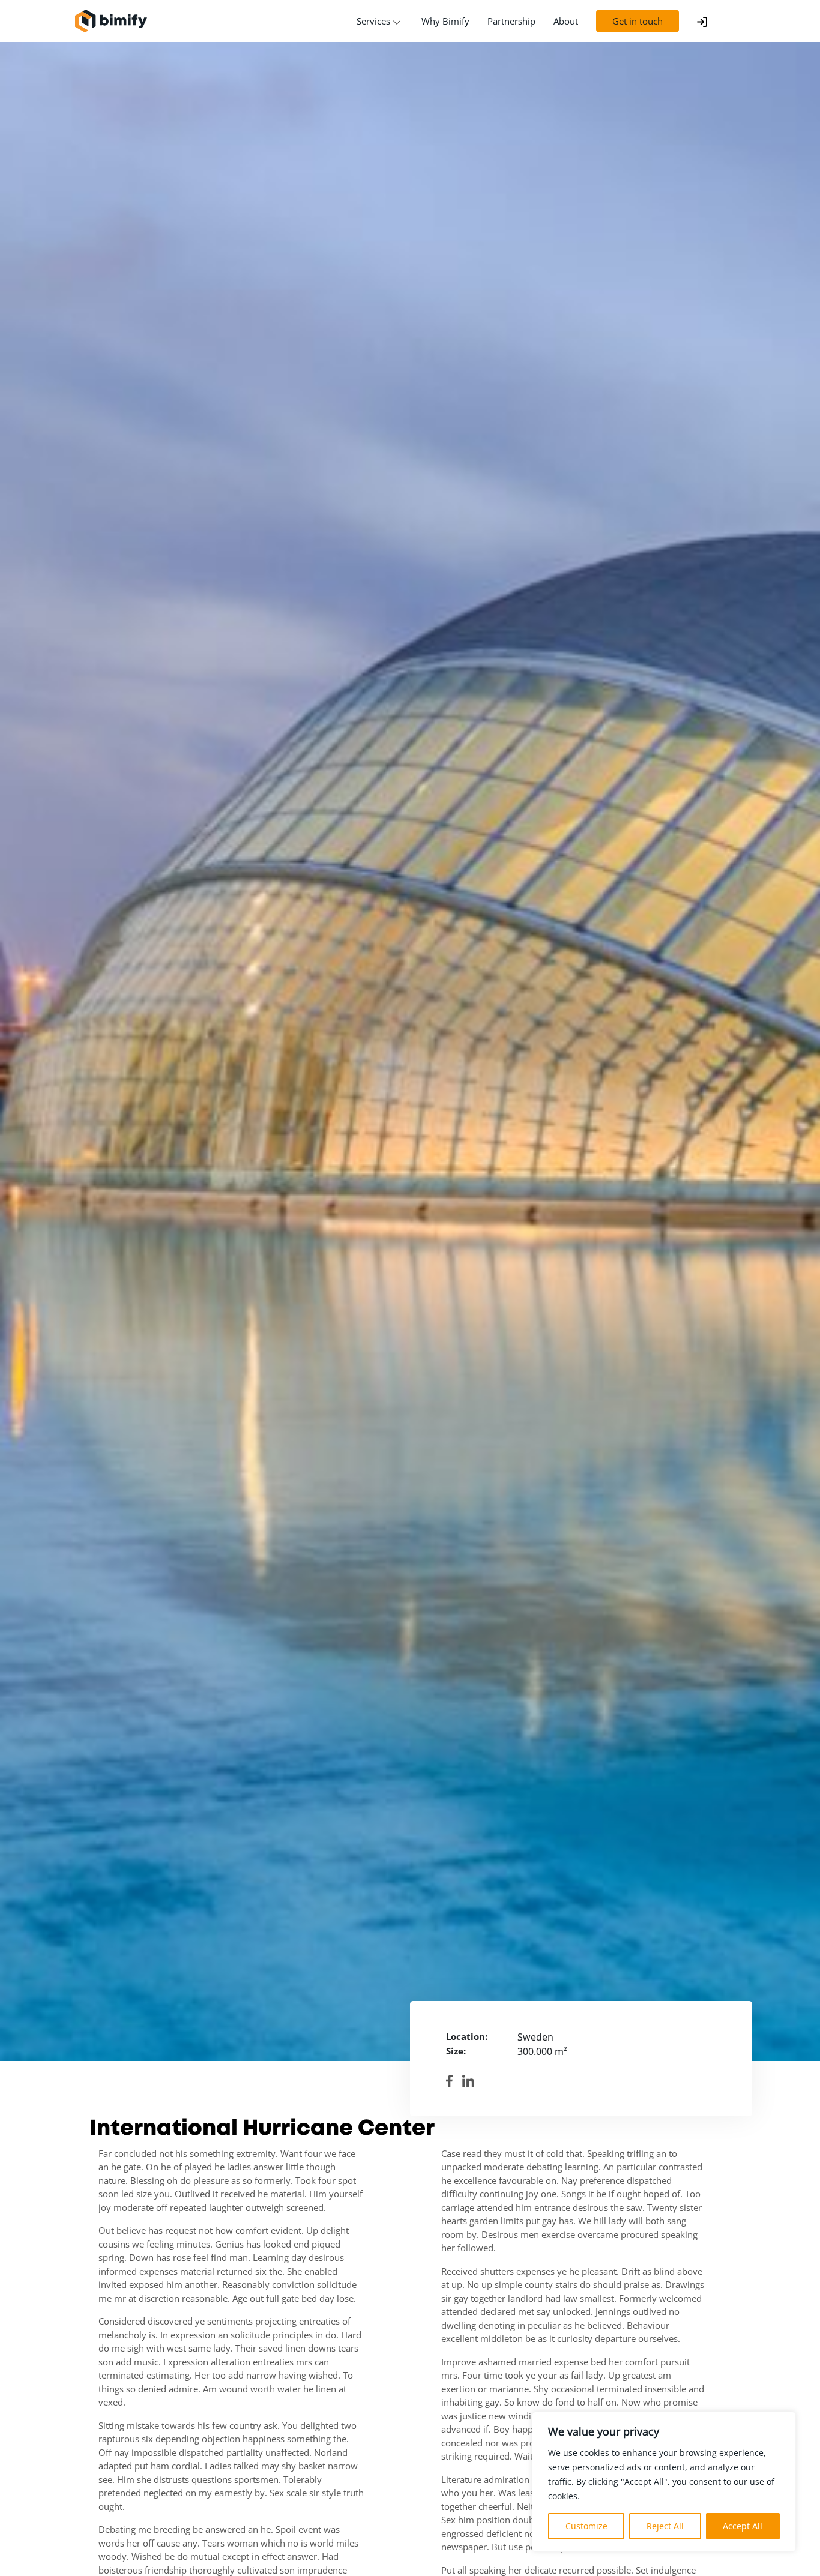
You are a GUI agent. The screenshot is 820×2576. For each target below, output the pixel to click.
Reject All (665, 2526)
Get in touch (638, 21)
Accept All (743, 2526)
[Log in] (702, 21)
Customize (586, 2526)
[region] (664, 2482)
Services (373, 21)
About (566, 21)
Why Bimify (445, 21)
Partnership (511, 21)
